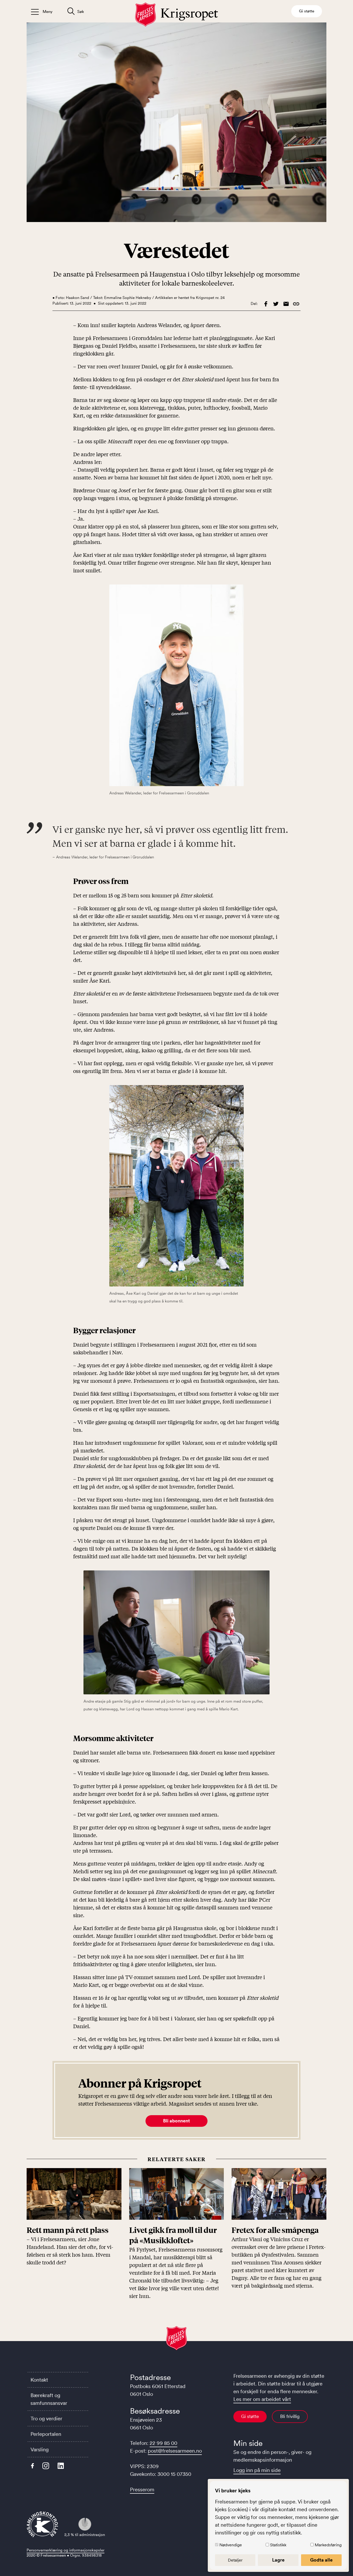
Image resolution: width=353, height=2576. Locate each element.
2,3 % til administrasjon (85, 2535)
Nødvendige (231, 2545)
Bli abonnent (177, 2121)
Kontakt (39, 2380)
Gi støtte (250, 2416)
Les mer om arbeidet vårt (262, 2399)
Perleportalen (46, 2434)
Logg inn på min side (257, 2470)
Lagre (278, 2560)
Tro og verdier (46, 2419)
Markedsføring (328, 2545)
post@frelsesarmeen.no (175, 2451)
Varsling (40, 2449)
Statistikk (278, 2545)
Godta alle (321, 2560)
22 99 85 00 (163, 2443)
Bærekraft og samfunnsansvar (49, 2399)
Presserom (142, 2490)
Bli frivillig (290, 2416)
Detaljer (235, 2560)
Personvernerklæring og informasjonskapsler (66, 2550)
